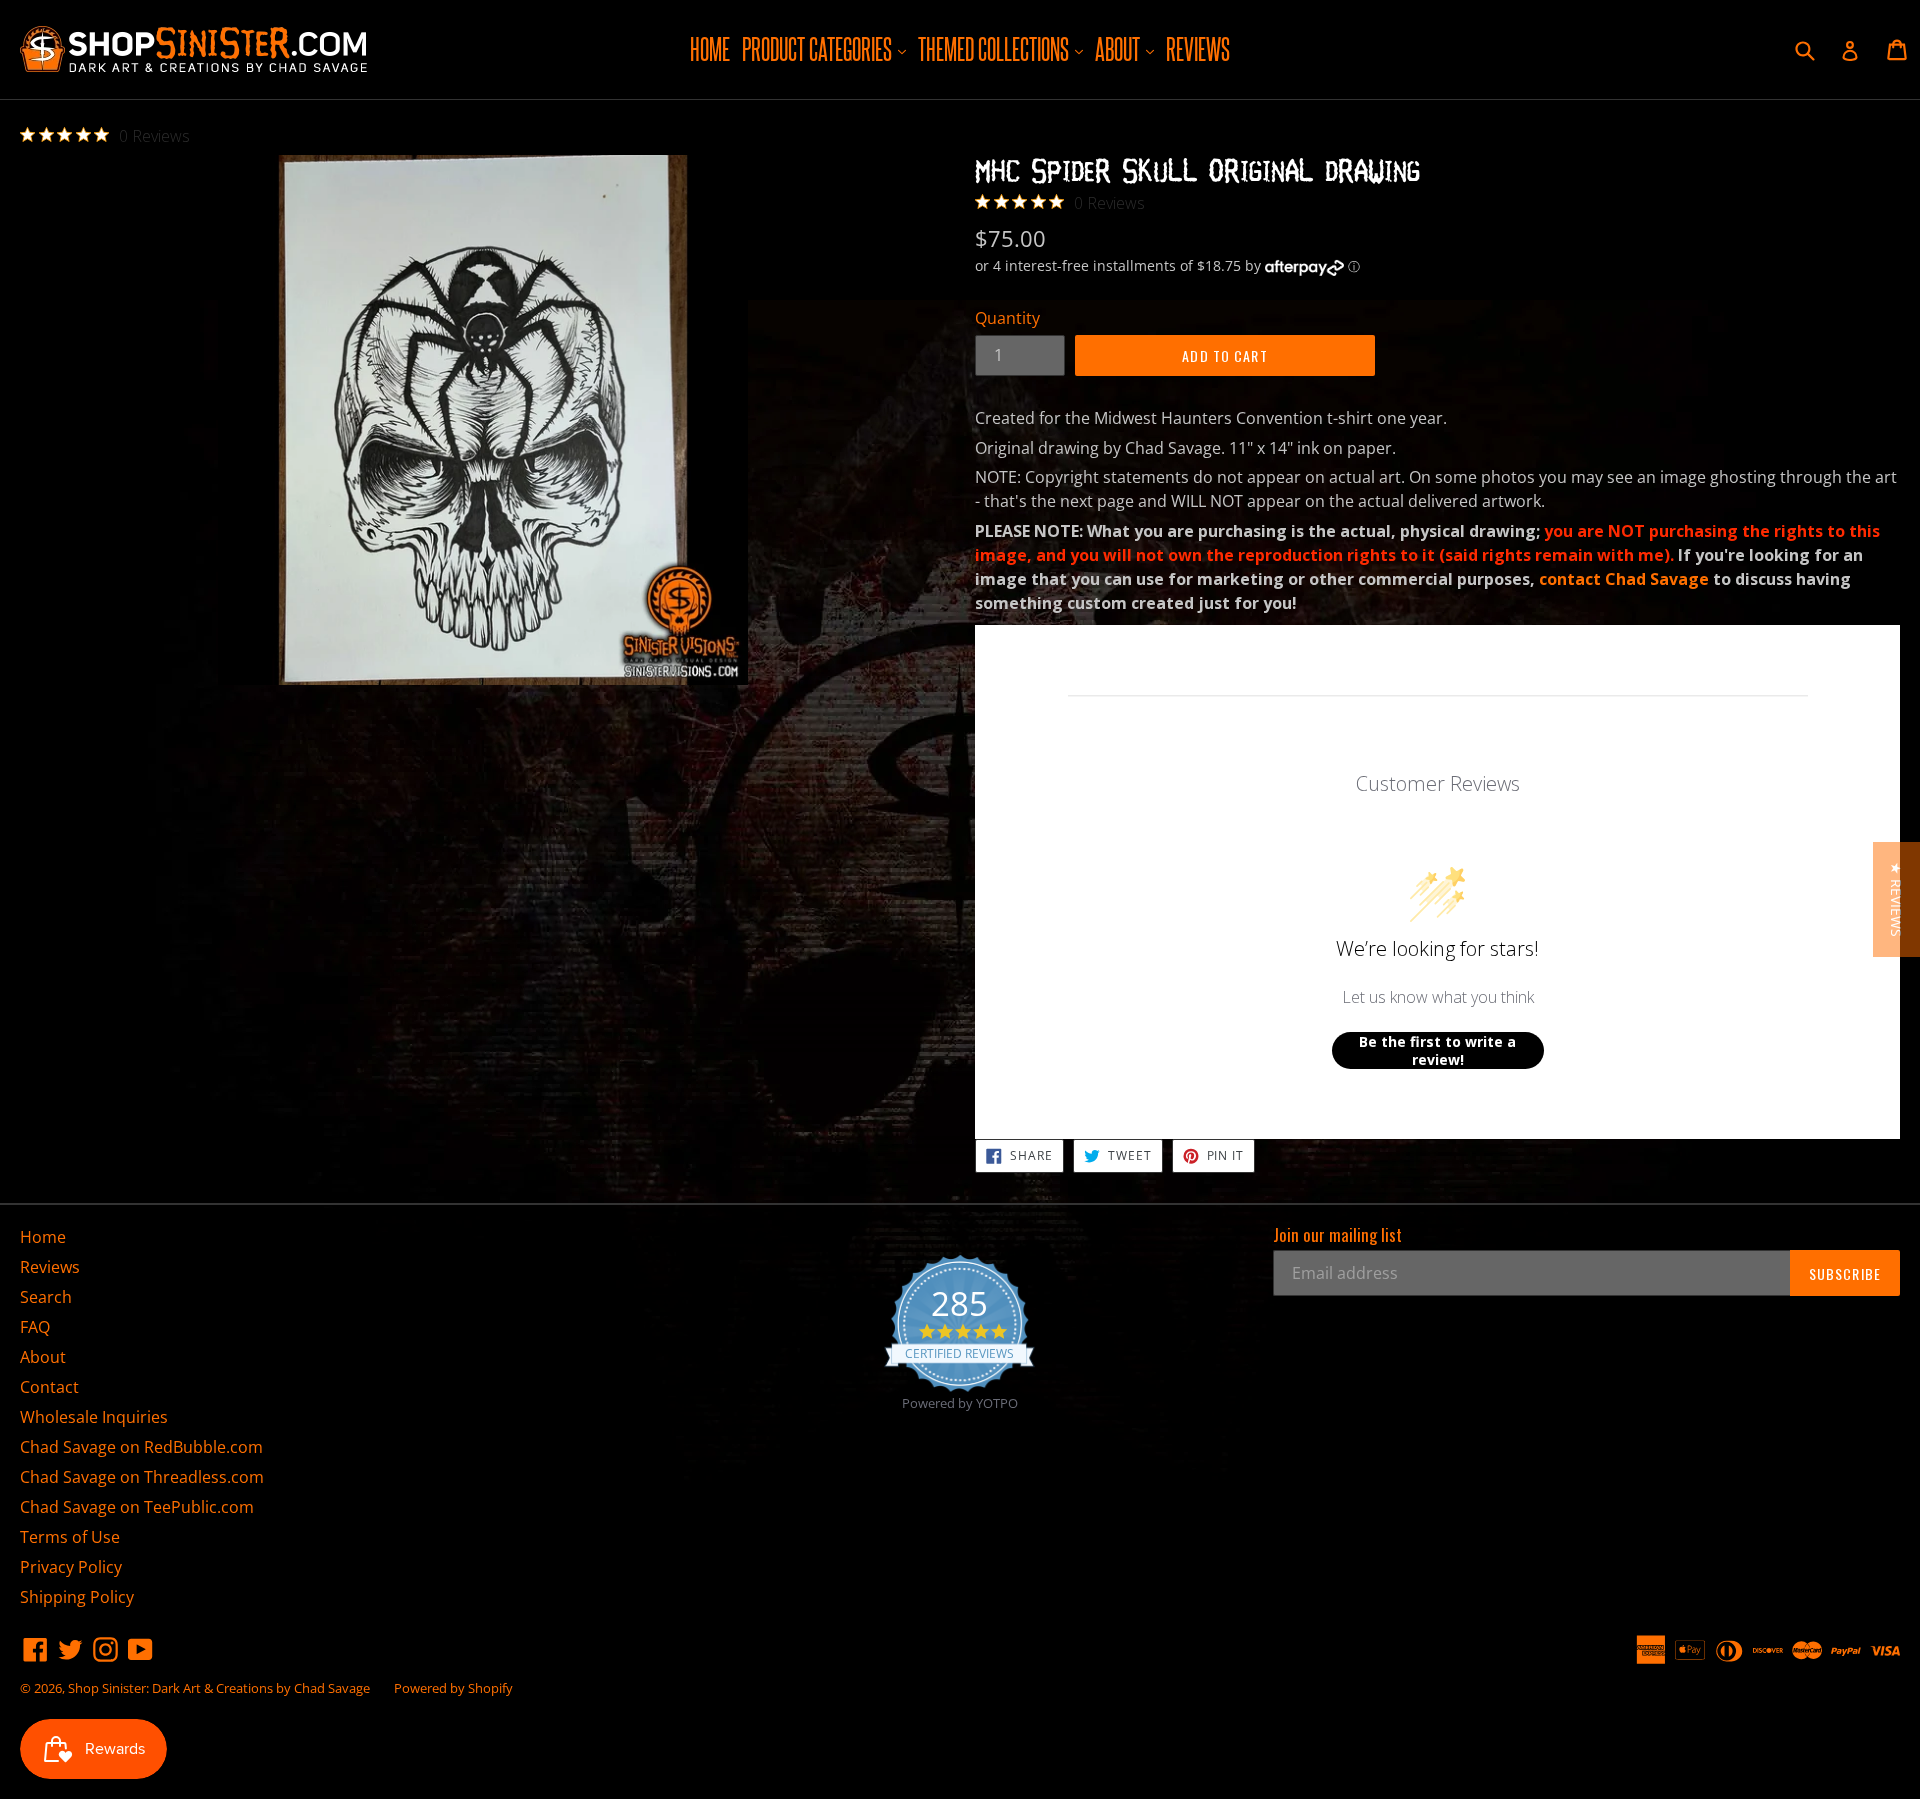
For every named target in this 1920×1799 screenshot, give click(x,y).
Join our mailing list (1337, 1235)
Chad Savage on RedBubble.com (141, 1447)
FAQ (35, 1327)
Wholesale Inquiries (94, 1417)
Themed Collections (1003, 48)
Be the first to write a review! (1437, 1050)
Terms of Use (70, 1537)
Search (46, 1297)
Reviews (1198, 49)
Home (710, 49)
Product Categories (826, 48)
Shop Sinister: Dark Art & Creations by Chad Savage (219, 1688)
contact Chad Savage (1624, 579)
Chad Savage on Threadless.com (142, 1477)
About (1127, 48)
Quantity (1007, 318)
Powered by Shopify (453, 1688)
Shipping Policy (77, 1597)
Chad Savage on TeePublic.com (137, 1507)
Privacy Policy (71, 1567)
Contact (49, 1387)
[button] (1896, 899)
